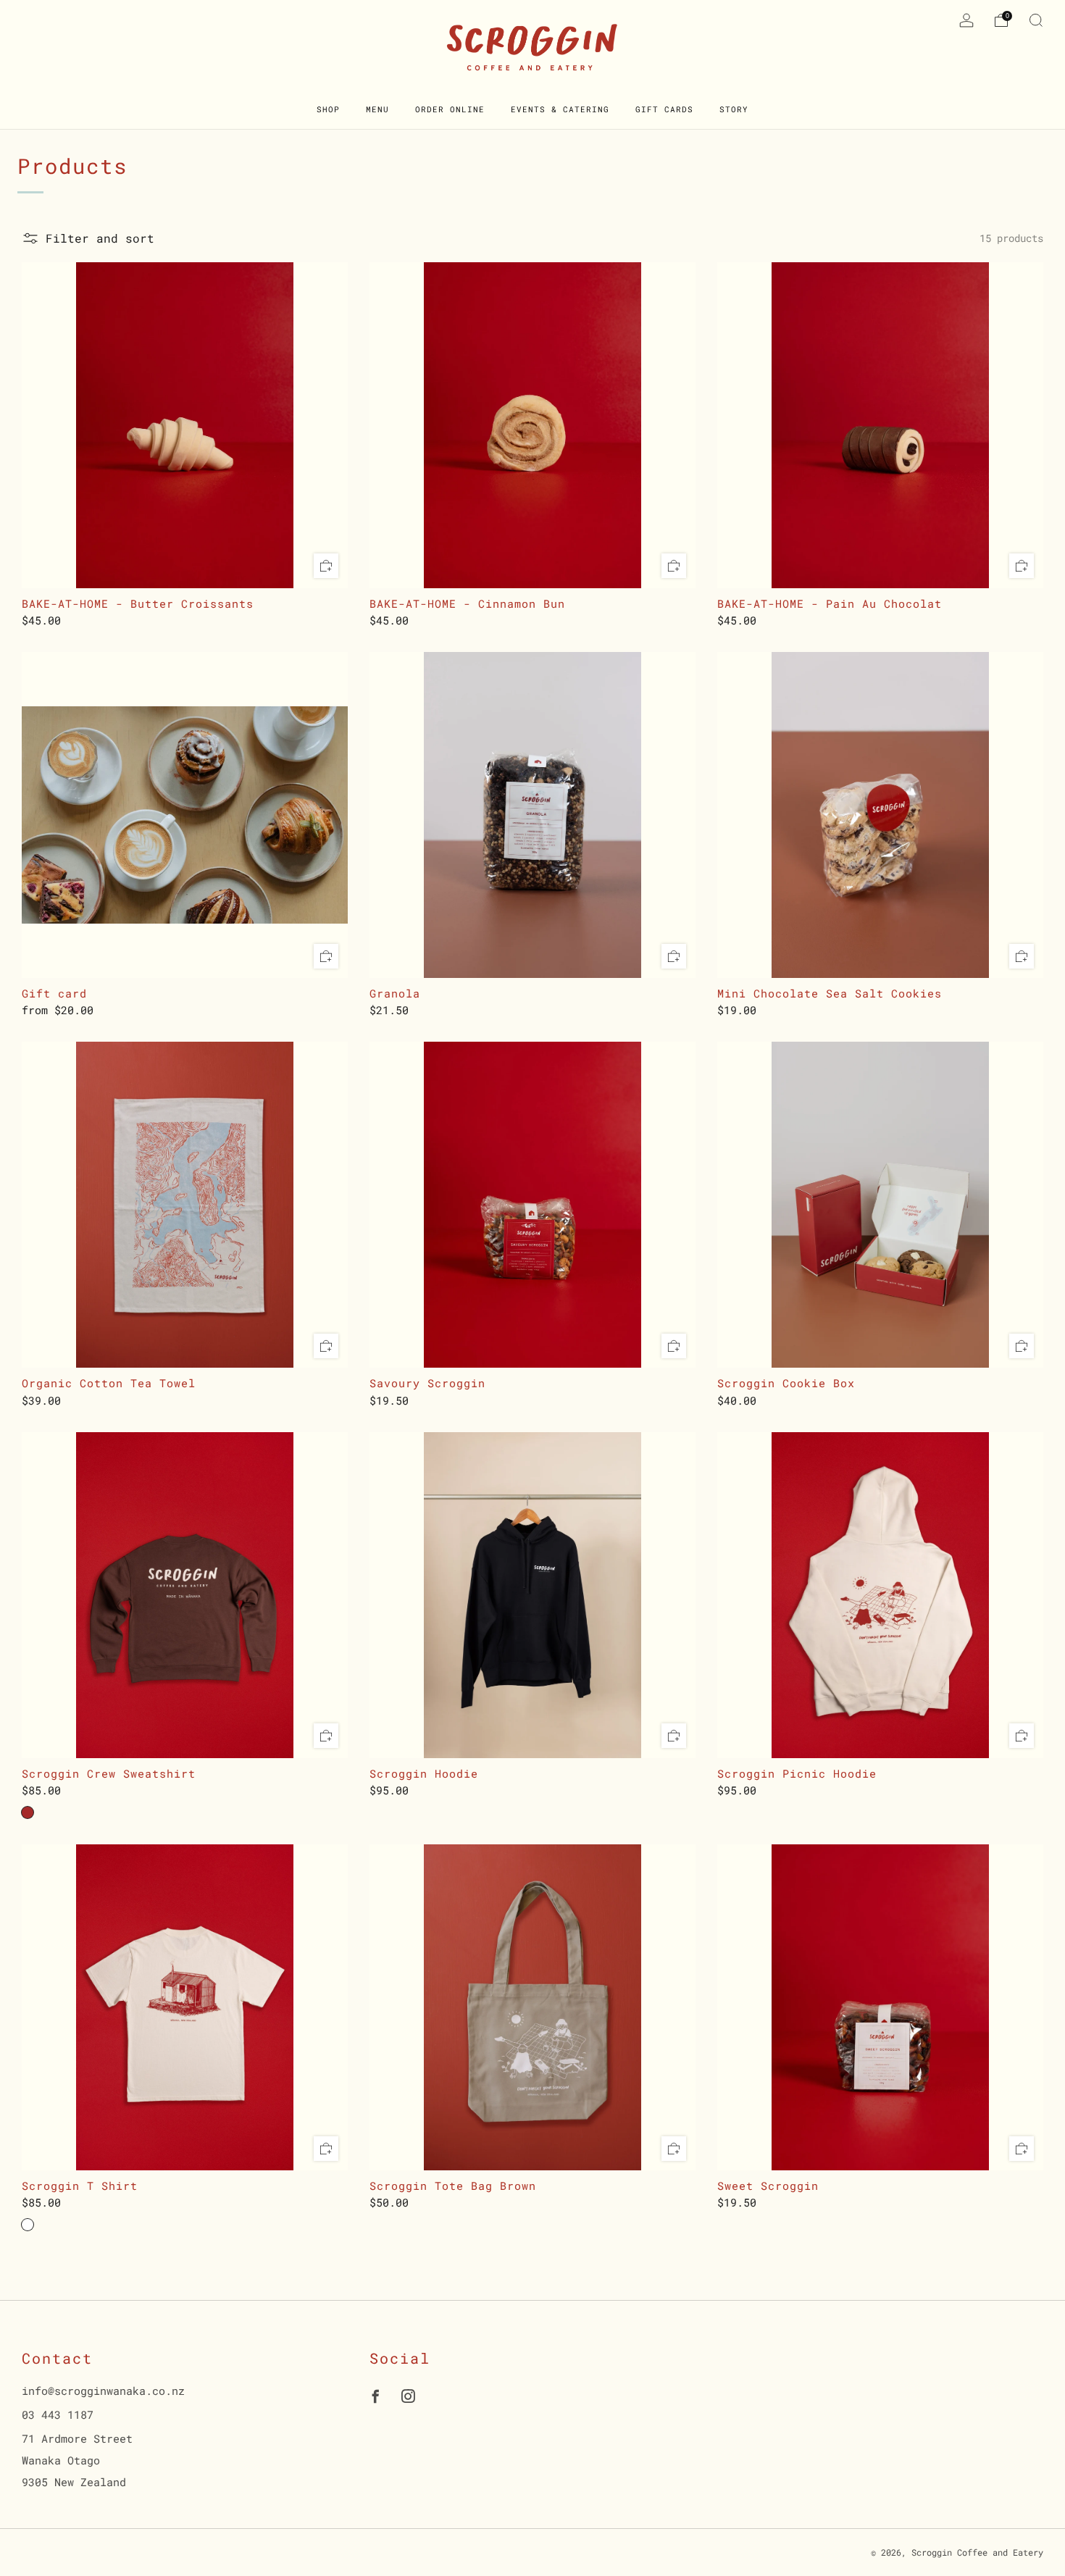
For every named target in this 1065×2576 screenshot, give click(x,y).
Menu (377, 109)
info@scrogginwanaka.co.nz (103, 2391)
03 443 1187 (58, 2414)
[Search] (1036, 20)
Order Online (450, 109)
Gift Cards (664, 109)
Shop (328, 109)
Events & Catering (560, 109)
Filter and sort (100, 238)
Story (734, 109)
